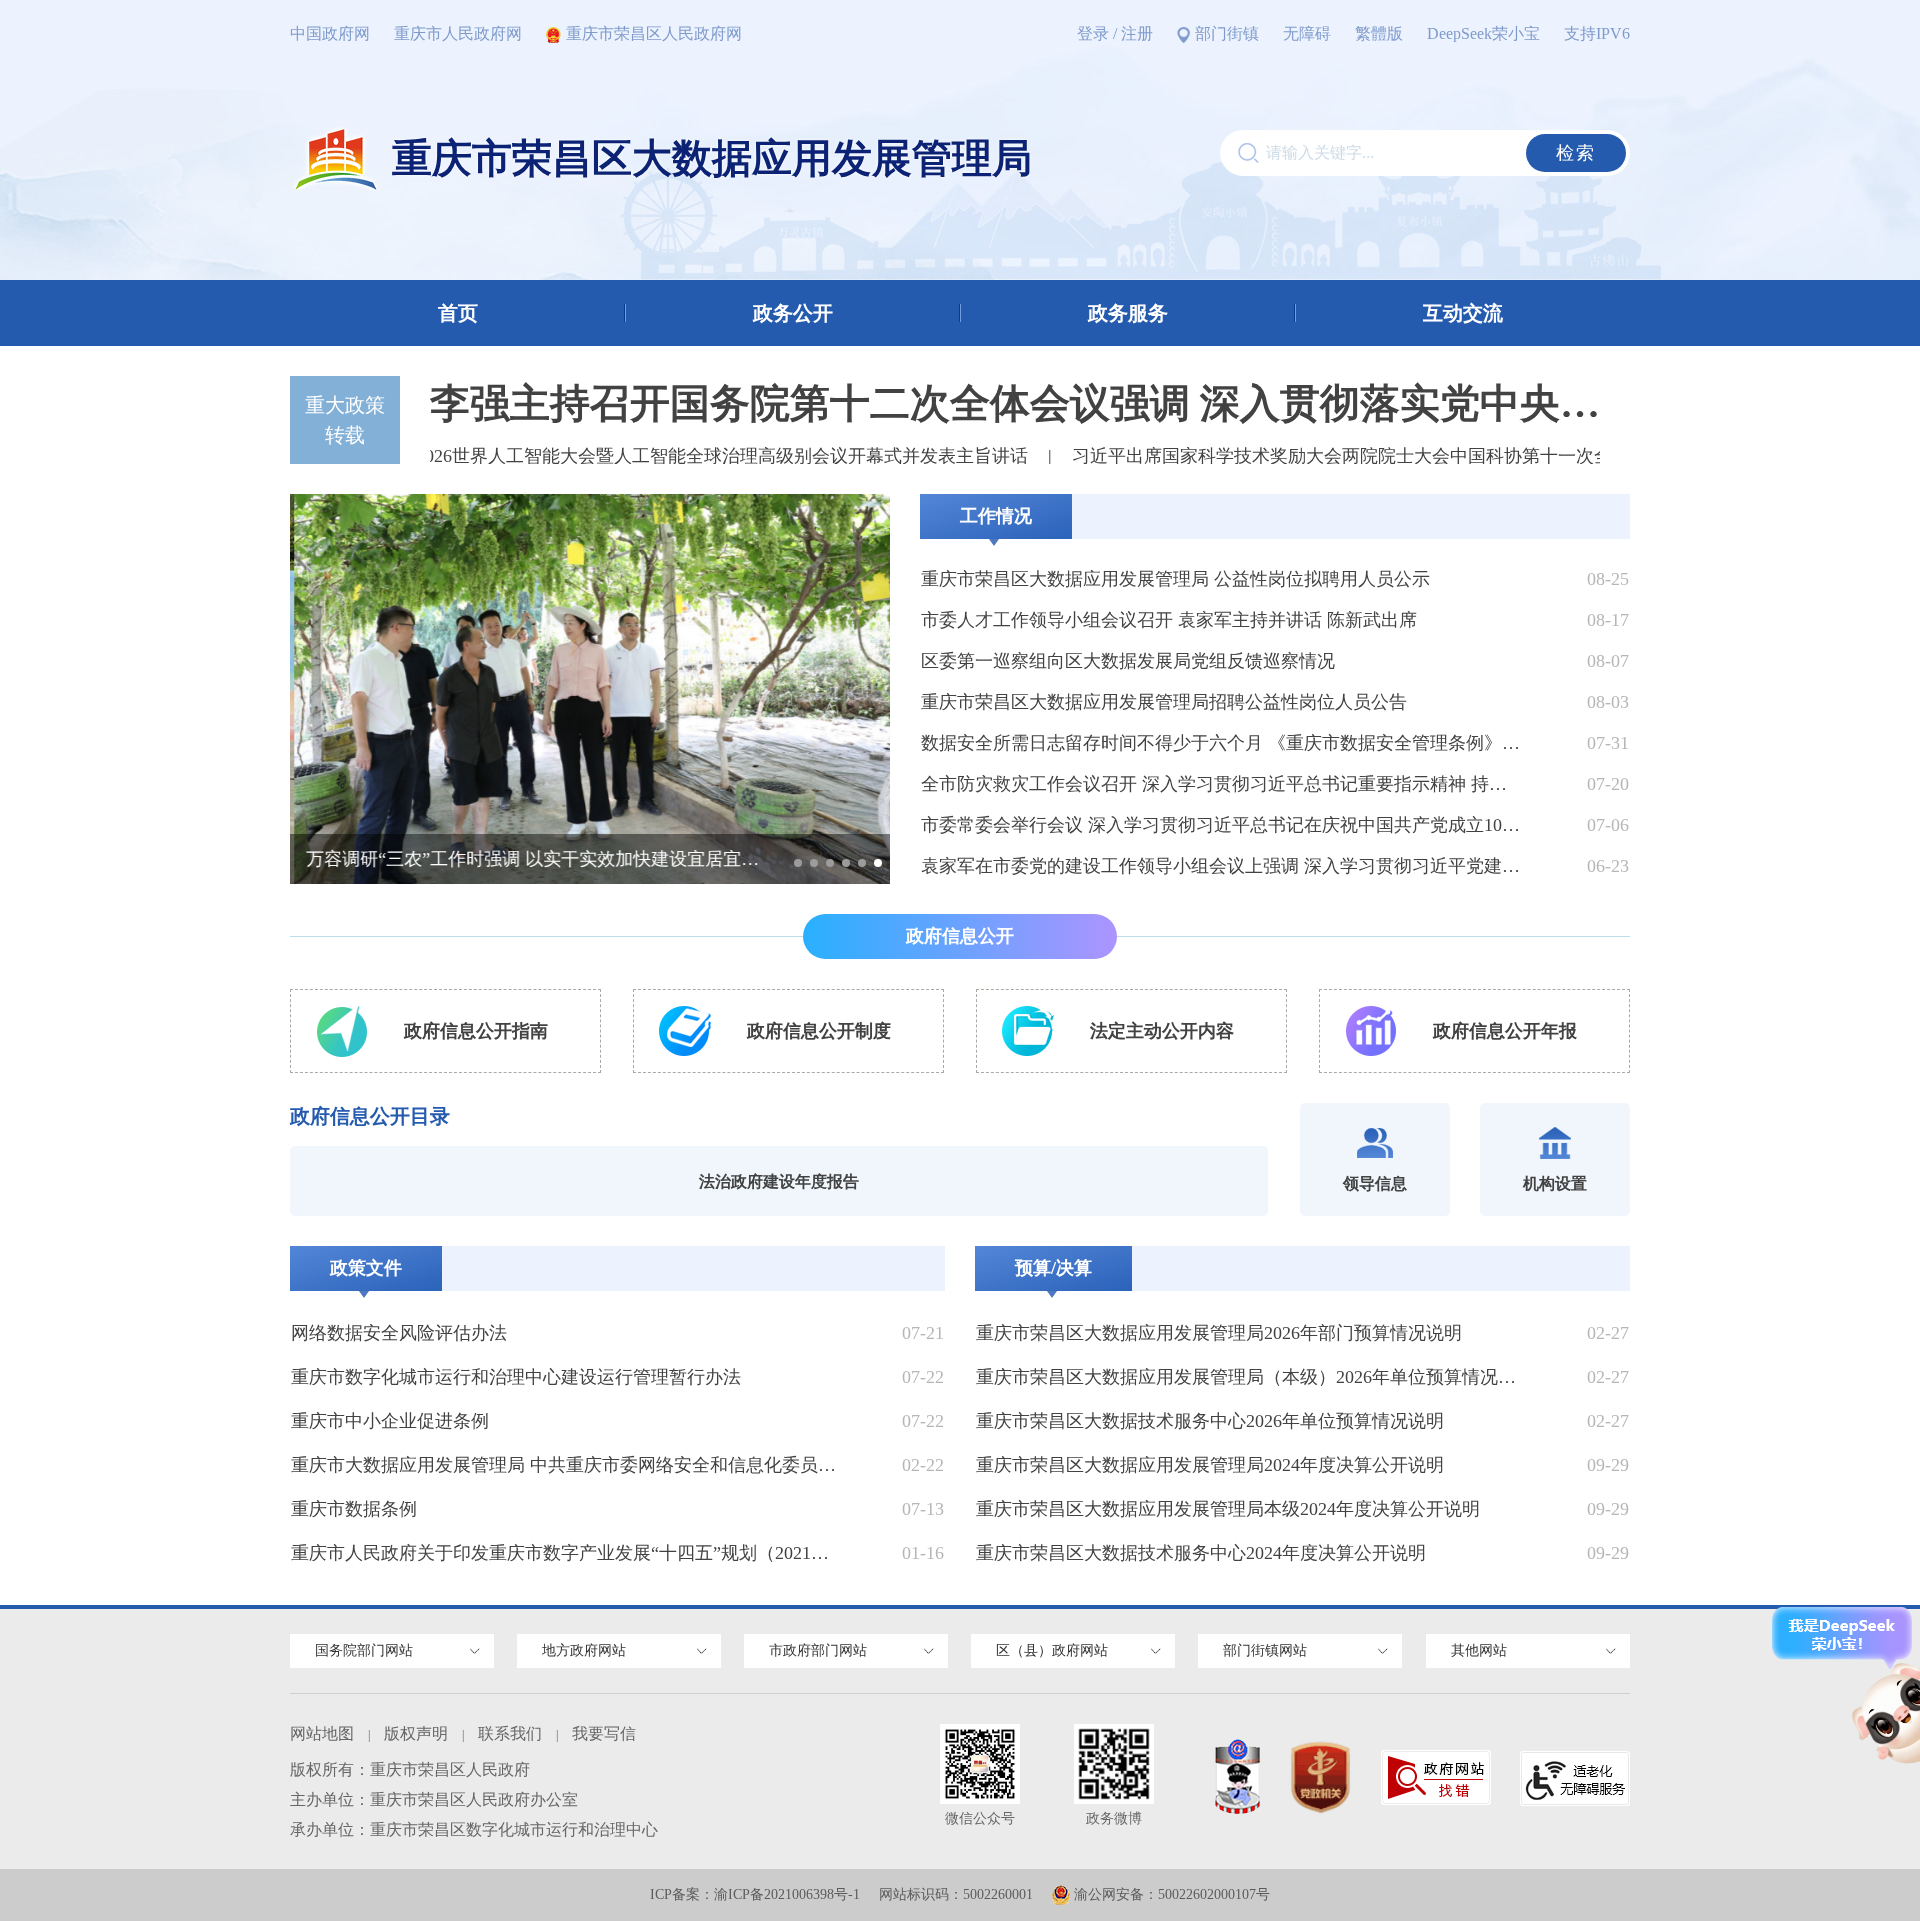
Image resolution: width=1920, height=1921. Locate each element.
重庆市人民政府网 (458, 33)
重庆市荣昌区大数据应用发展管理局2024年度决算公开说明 (1210, 1465)
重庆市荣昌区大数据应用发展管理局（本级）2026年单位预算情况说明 (1253, 1377)
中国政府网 (330, 33)
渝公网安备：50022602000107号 (1172, 1894)
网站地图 (322, 1733)
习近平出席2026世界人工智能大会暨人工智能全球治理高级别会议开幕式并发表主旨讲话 (636, 456)
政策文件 (366, 1268)
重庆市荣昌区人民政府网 (654, 33)
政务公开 (793, 313)
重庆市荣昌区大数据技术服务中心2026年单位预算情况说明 (1210, 1421)
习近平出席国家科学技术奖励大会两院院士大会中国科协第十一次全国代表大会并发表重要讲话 (1409, 456)
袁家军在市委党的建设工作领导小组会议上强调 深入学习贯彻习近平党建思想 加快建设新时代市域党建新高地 (1222, 866)
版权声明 (416, 1733)
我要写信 (604, 1733)
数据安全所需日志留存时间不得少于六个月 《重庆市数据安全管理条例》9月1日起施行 (1222, 743)
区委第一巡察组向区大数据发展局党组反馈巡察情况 (1128, 661)
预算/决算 (1053, 1268)
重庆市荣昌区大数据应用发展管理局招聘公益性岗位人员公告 (1164, 702)
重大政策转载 (345, 420)
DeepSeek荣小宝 (1483, 33)
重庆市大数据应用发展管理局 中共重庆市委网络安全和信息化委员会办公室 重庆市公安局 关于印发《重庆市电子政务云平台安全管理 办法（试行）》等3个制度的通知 (568, 1465)
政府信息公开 (960, 936)
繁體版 (1379, 33)
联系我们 (510, 1733)
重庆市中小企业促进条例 (390, 1421)
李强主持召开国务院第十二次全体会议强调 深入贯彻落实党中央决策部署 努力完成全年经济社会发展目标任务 (1015, 403)
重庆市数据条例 (354, 1509)
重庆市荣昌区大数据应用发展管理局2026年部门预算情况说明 (1219, 1333)
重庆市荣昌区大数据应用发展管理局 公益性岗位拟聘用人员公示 (1175, 579)
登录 (1093, 33)
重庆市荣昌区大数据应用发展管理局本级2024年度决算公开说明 (1228, 1509)
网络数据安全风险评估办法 (399, 1333)
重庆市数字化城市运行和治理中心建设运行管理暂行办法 (516, 1377)
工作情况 (996, 516)
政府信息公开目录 (370, 1116)
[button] (798, 863)
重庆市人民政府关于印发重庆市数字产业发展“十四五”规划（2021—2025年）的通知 (568, 1553)
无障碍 (1307, 33)
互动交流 (1463, 313)
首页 (458, 313)
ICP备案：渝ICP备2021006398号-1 (755, 1894)
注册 (1137, 33)
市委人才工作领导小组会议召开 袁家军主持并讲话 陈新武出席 (1169, 620)
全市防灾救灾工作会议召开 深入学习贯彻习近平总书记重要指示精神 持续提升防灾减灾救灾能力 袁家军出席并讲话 (1222, 784)
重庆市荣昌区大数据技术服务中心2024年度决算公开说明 (1201, 1553)
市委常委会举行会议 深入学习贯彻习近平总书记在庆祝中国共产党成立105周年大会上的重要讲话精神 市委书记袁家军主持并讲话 (1222, 825)
